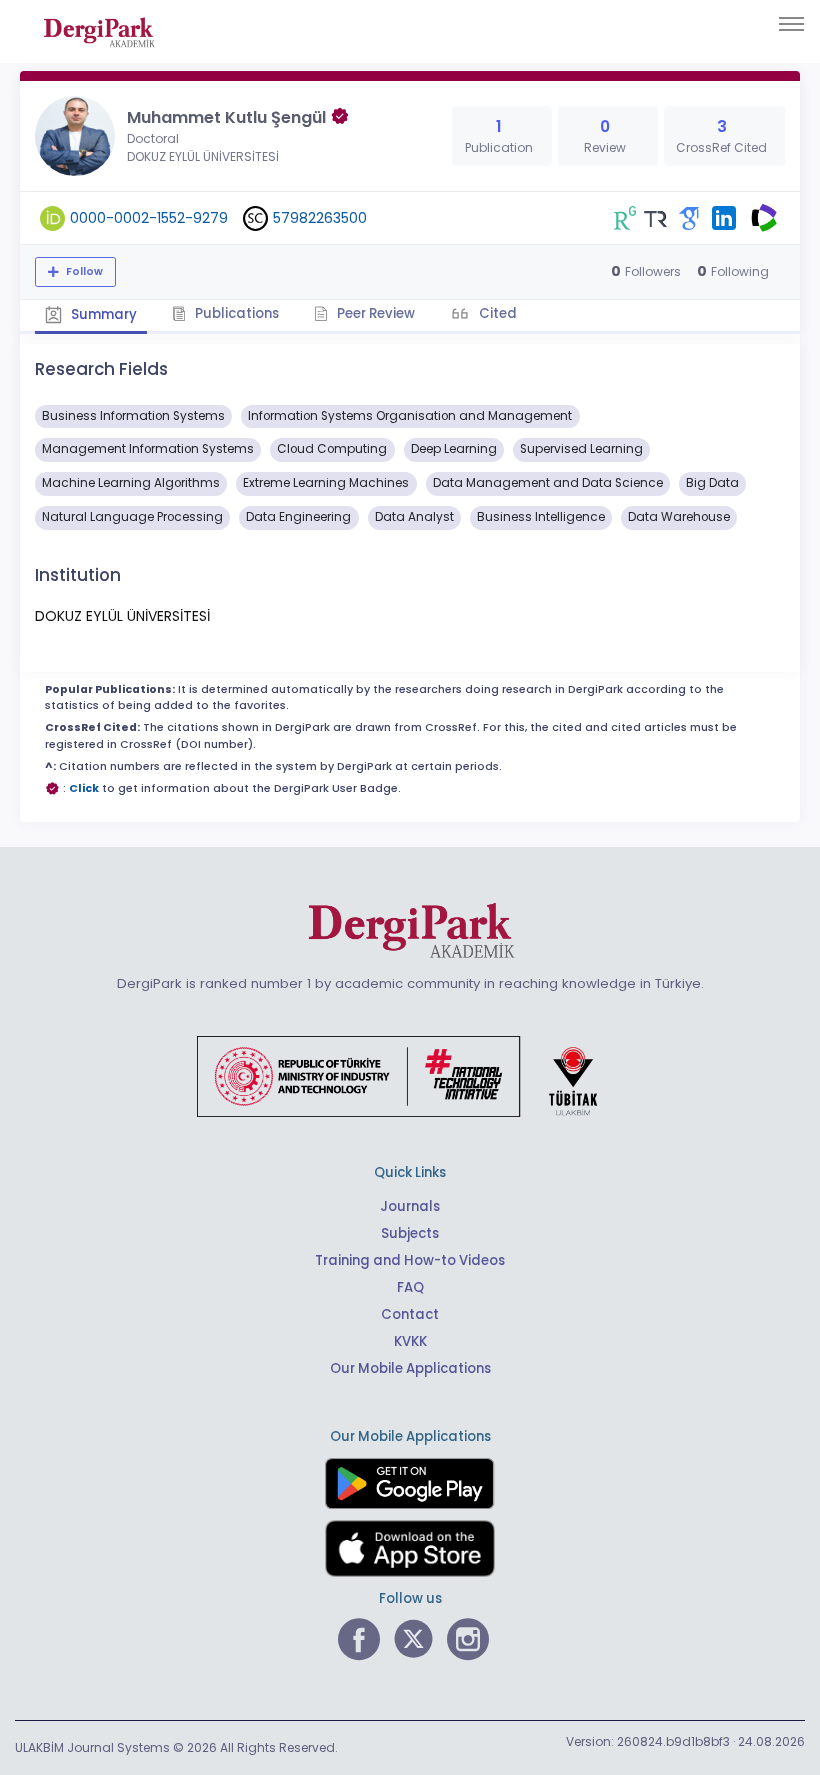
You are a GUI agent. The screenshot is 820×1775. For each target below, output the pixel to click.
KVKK (410, 1341)
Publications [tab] (235, 313)
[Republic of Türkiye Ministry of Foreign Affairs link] (410, 1075)
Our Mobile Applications (410, 1368)
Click (84, 788)
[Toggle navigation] (791, 24)
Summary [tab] (102, 314)
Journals (410, 1206)
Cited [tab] (496, 313)
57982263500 (320, 218)
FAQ (410, 1287)
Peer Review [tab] (374, 313)
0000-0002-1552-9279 (149, 218)
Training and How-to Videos (410, 1260)
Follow (83, 271)
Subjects (410, 1233)
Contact (410, 1314)
